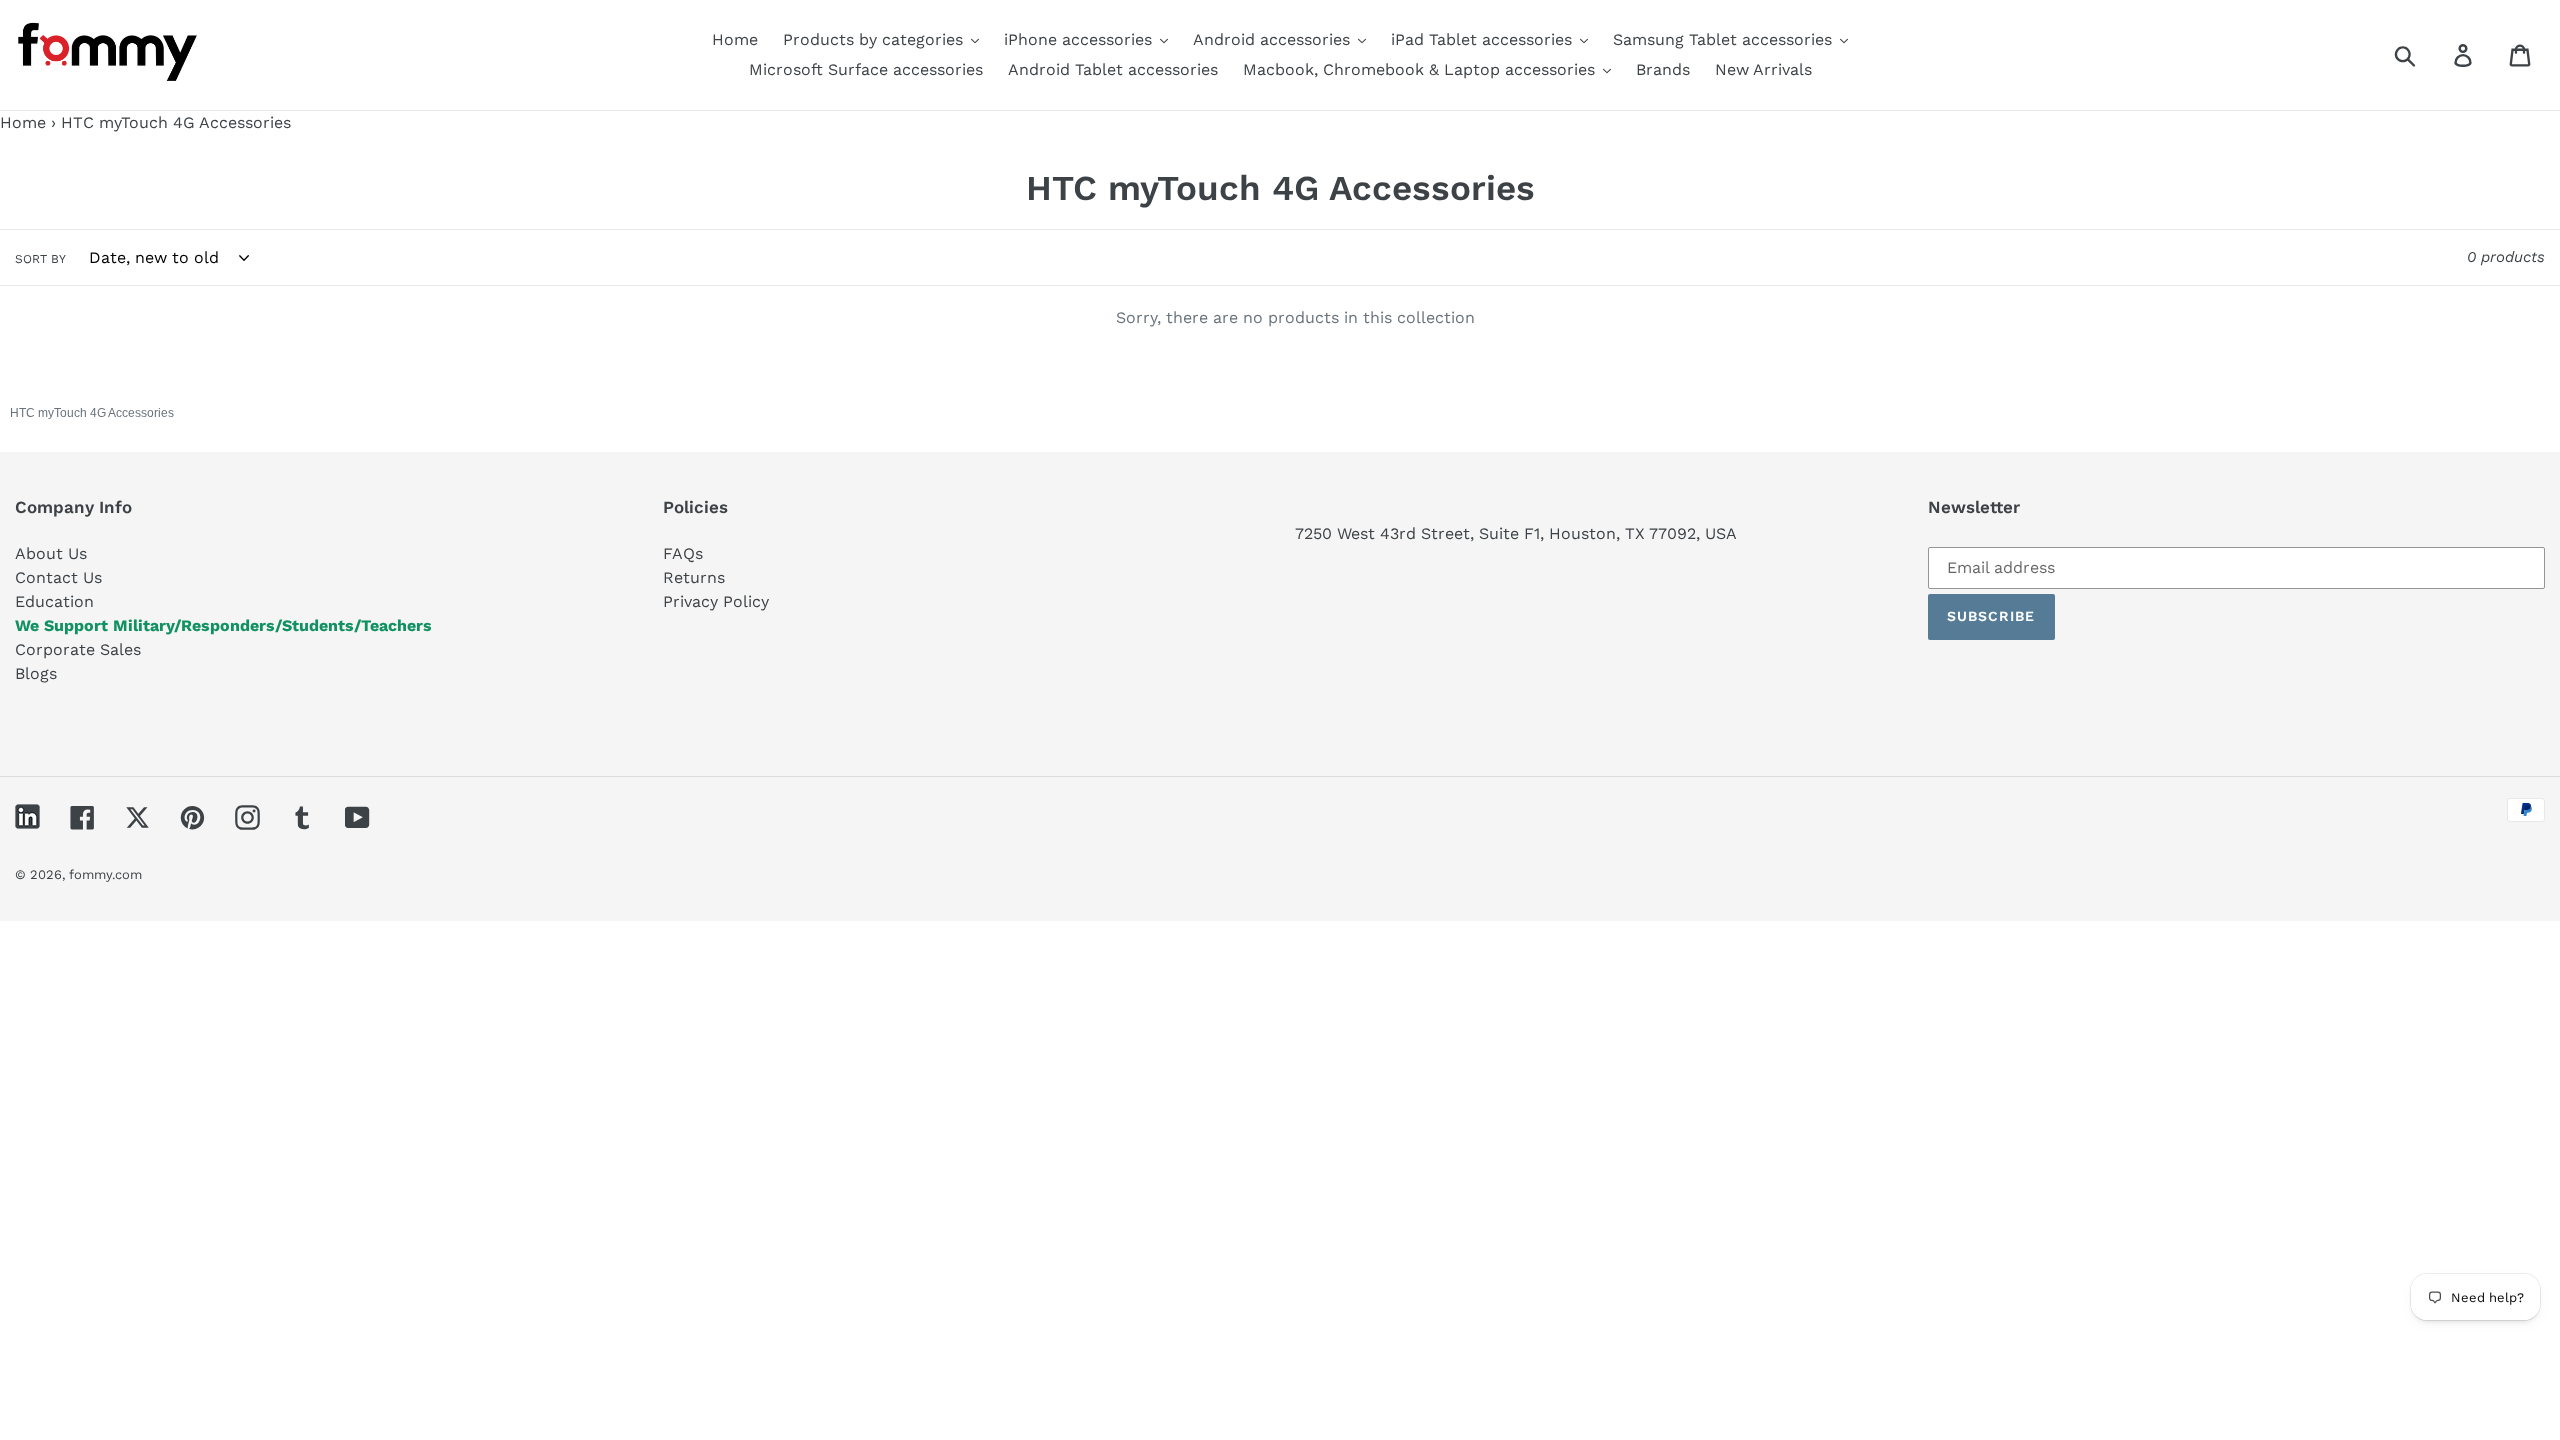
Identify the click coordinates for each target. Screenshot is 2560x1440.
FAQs (683, 553)
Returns (694, 577)
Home (23, 122)
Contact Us (58, 577)
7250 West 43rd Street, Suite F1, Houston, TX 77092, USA (1516, 533)
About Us (51, 553)
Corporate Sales (78, 649)
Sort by (40, 259)
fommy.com (105, 874)
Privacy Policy (716, 601)
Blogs (36, 673)
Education (54, 601)
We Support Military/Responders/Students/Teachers (223, 625)
